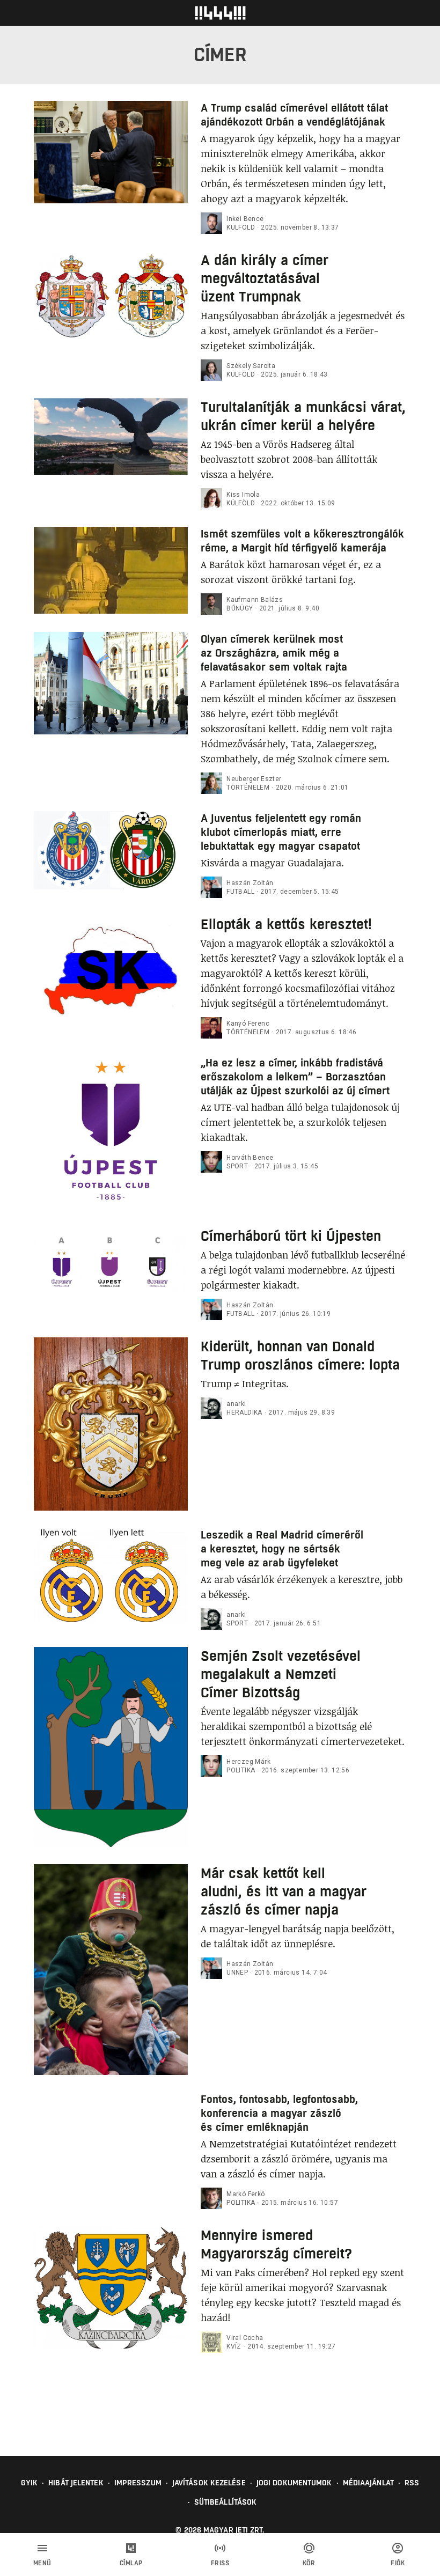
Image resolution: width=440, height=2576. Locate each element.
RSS (412, 2483)
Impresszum (138, 2483)
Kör (309, 2563)
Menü (42, 2563)
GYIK (29, 2483)
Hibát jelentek (76, 2483)
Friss (220, 2563)
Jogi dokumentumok (294, 2483)
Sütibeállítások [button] (226, 2502)
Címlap (131, 2563)
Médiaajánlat (368, 2483)
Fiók (398, 2563)
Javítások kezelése (209, 2483)
